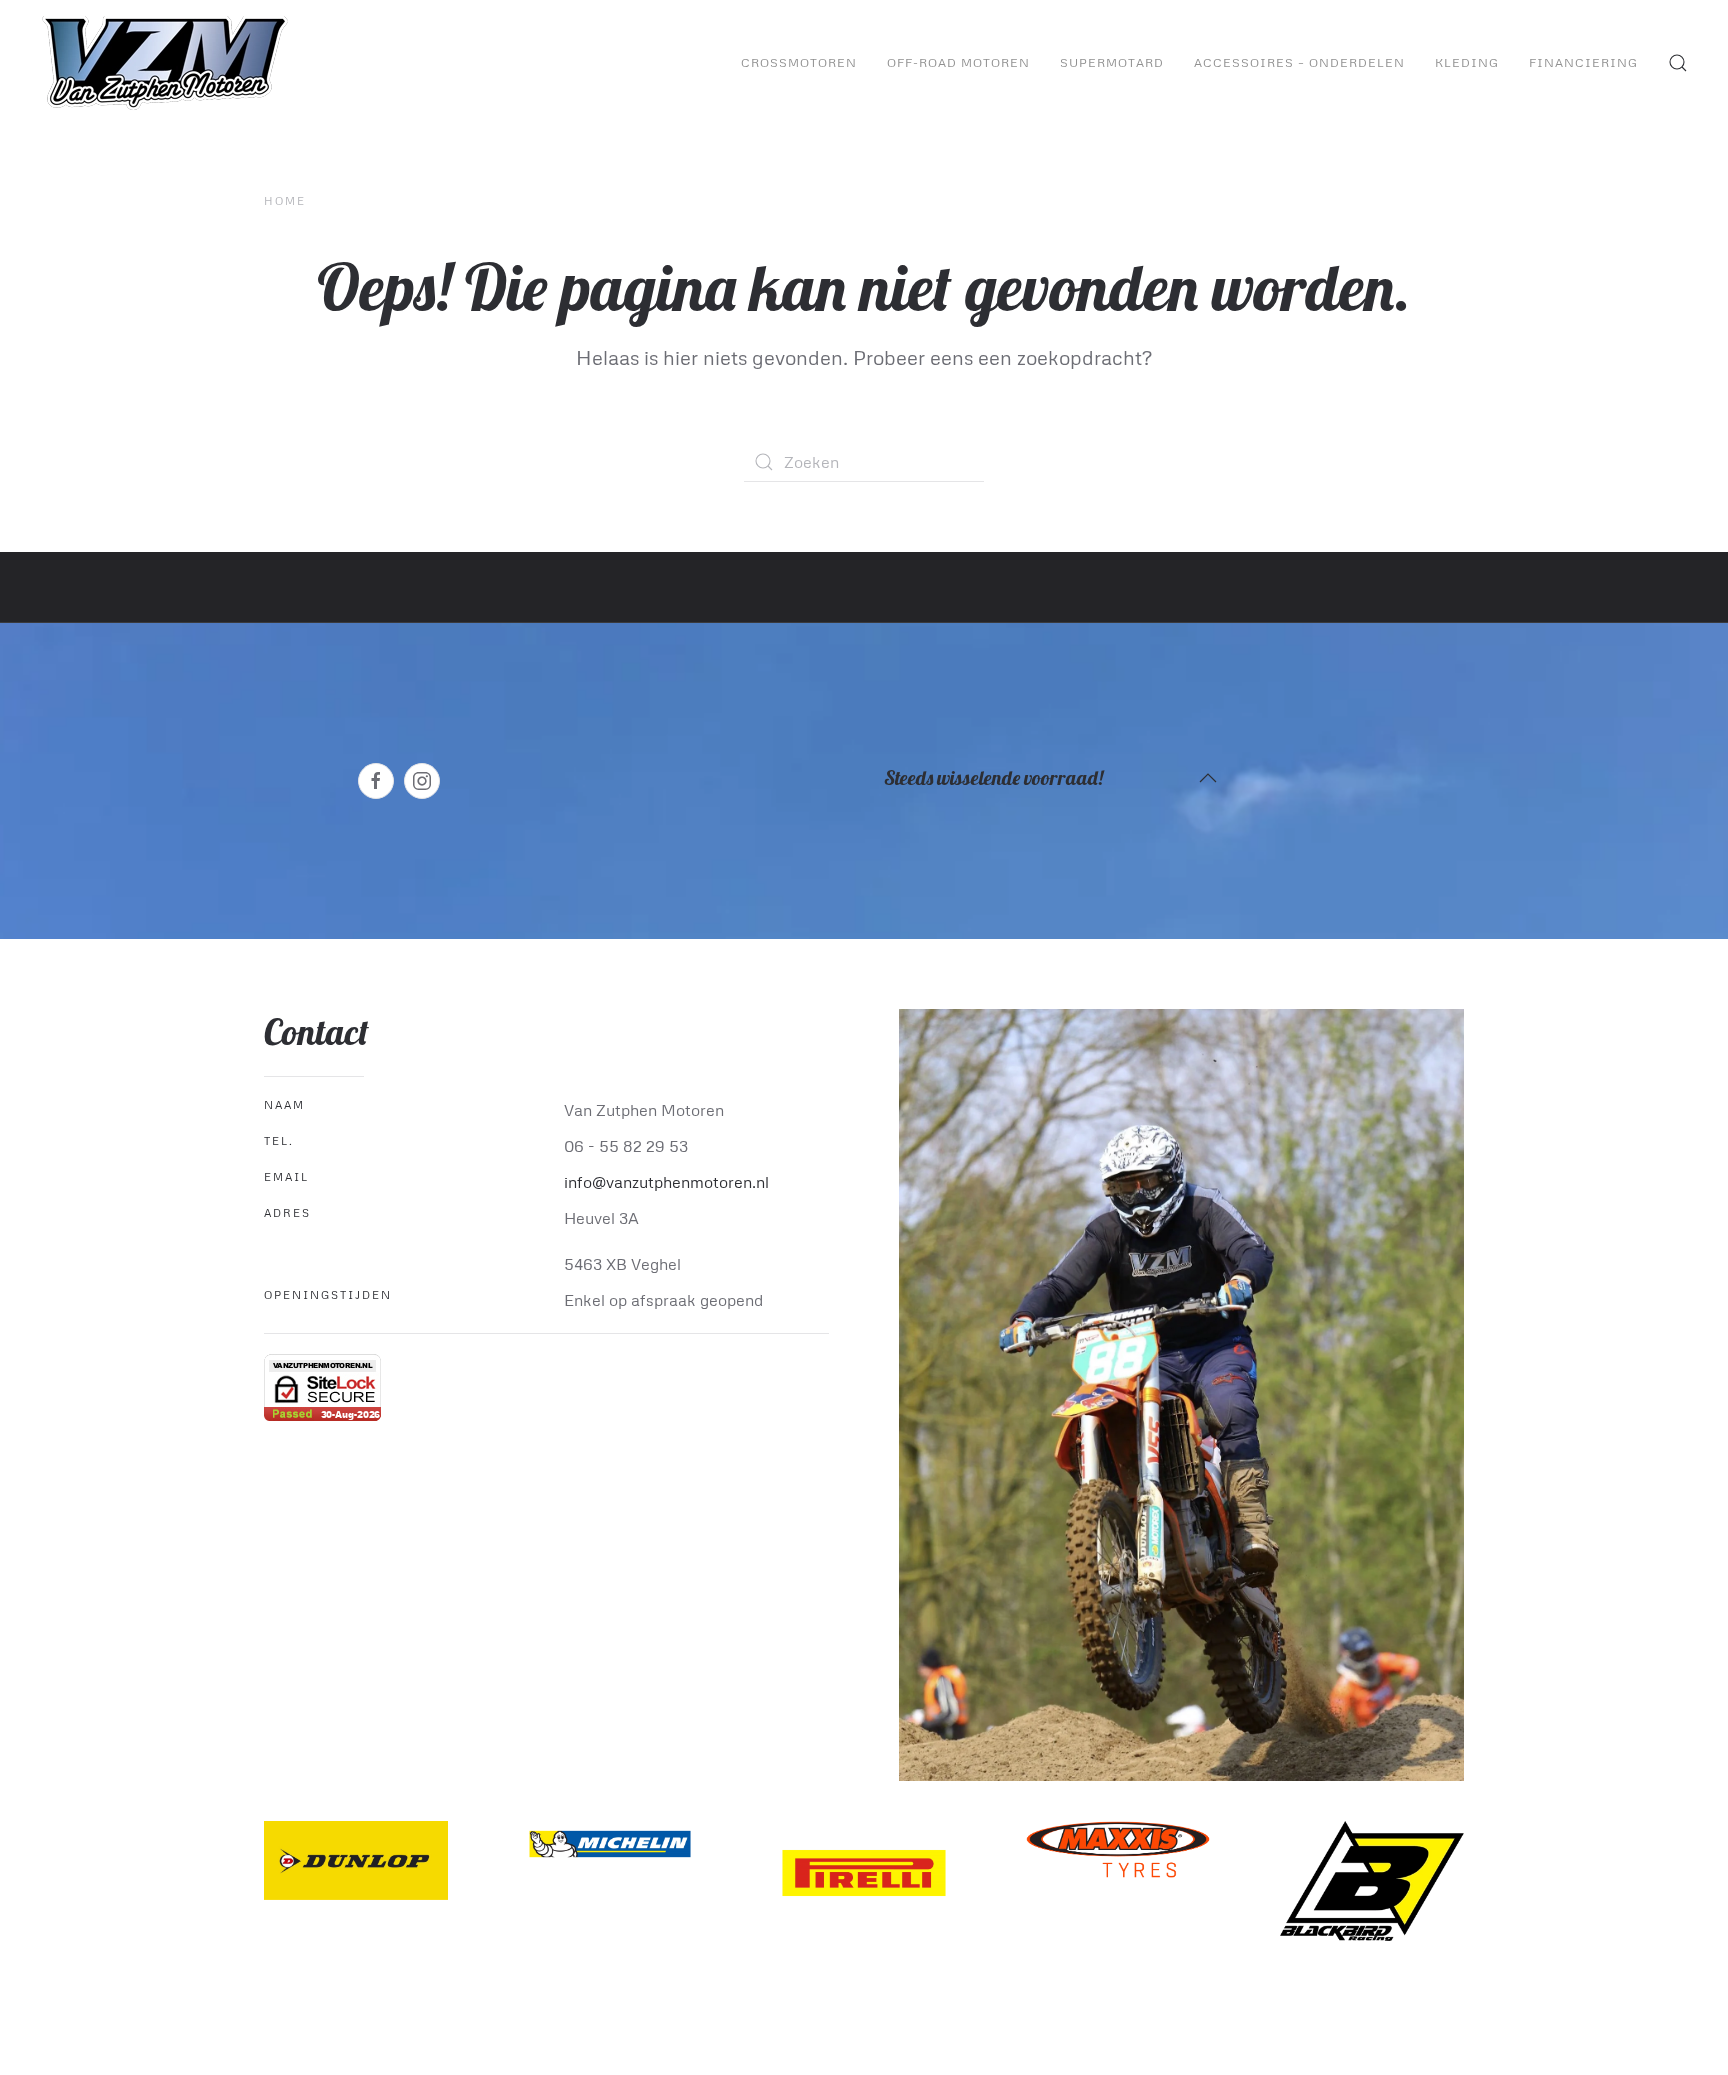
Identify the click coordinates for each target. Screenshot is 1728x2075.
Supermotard (1112, 62)
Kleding (1467, 62)
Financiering (1583, 62)
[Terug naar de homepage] (167, 63)
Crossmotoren (799, 62)
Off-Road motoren (958, 62)
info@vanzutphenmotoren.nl (666, 1182)
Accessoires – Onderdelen (1299, 62)
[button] (1678, 63)
